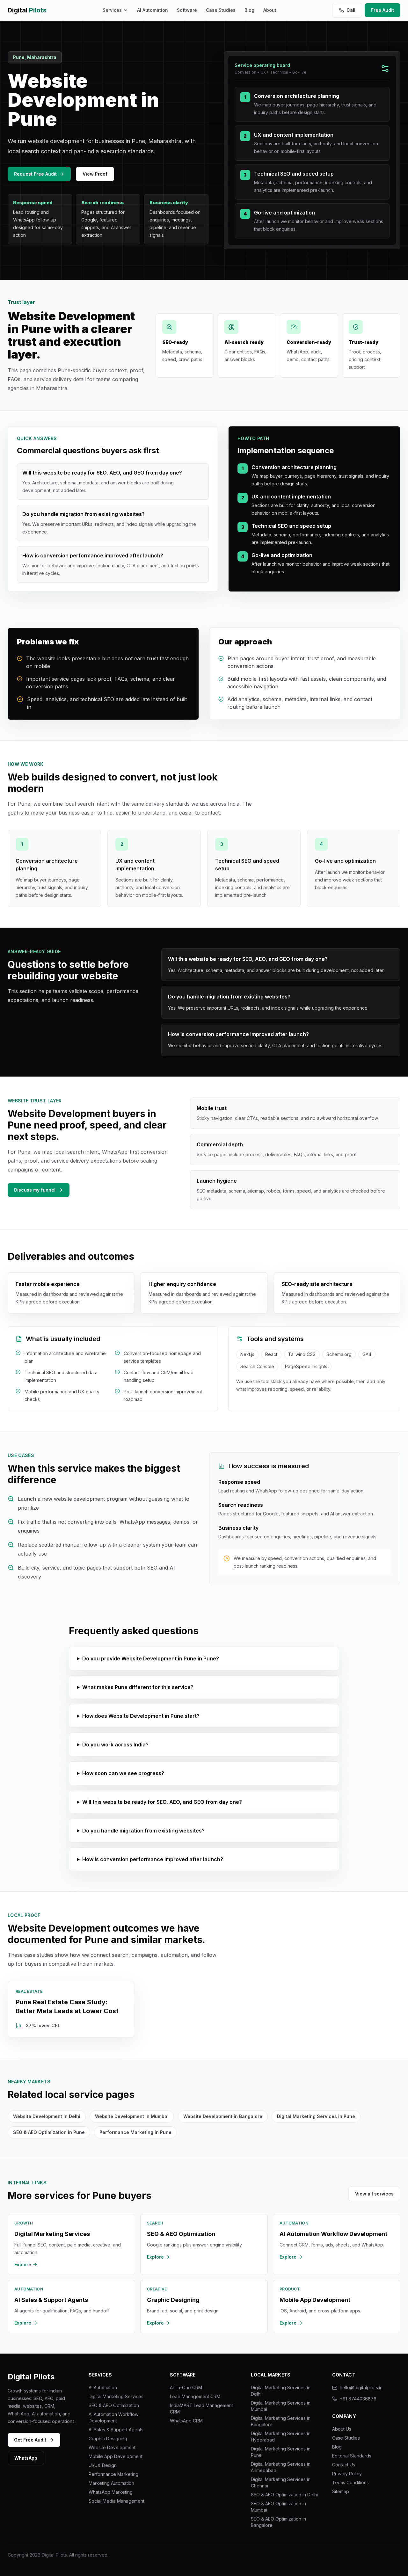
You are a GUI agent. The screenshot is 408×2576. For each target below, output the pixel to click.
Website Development (112, 2447)
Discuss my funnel (35, 1190)
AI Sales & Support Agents (116, 2430)
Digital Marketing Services (116, 2396)
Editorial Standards (352, 2456)
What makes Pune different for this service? (138, 1687)
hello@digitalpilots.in (361, 2387)
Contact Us (344, 2465)
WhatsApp (26, 2458)
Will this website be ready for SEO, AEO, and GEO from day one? (162, 1802)
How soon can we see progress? (123, 1773)
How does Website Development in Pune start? (141, 1716)
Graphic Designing (108, 2438)
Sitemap (341, 2491)
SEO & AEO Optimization (114, 2405)
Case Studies (221, 10)
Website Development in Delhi (47, 2116)
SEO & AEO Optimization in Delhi (284, 2495)
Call (351, 10)
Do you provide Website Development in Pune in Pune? (151, 1658)
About (270, 10)
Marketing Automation (111, 2483)
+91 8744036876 (358, 2399)
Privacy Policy (347, 2474)
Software (187, 10)
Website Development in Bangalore (223, 2116)
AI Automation (153, 10)
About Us (342, 2429)
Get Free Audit (30, 2440)
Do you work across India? (115, 1745)
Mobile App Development (116, 2456)
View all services (374, 2194)
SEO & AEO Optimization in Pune (49, 2132)
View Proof (95, 174)
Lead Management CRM (195, 2396)
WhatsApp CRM (186, 2421)
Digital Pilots (31, 2377)
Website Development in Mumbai (132, 2116)
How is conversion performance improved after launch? (153, 1859)
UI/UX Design (103, 2465)
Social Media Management (117, 2501)
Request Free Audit (35, 174)
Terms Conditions (350, 2482)
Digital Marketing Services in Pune (316, 2116)
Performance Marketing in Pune (135, 2132)
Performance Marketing (113, 2474)
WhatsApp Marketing (111, 2492)
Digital (27, 10)
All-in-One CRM (186, 2387)
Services (112, 10)
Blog (249, 10)
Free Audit (382, 10)
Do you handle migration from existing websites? (143, 1831)
